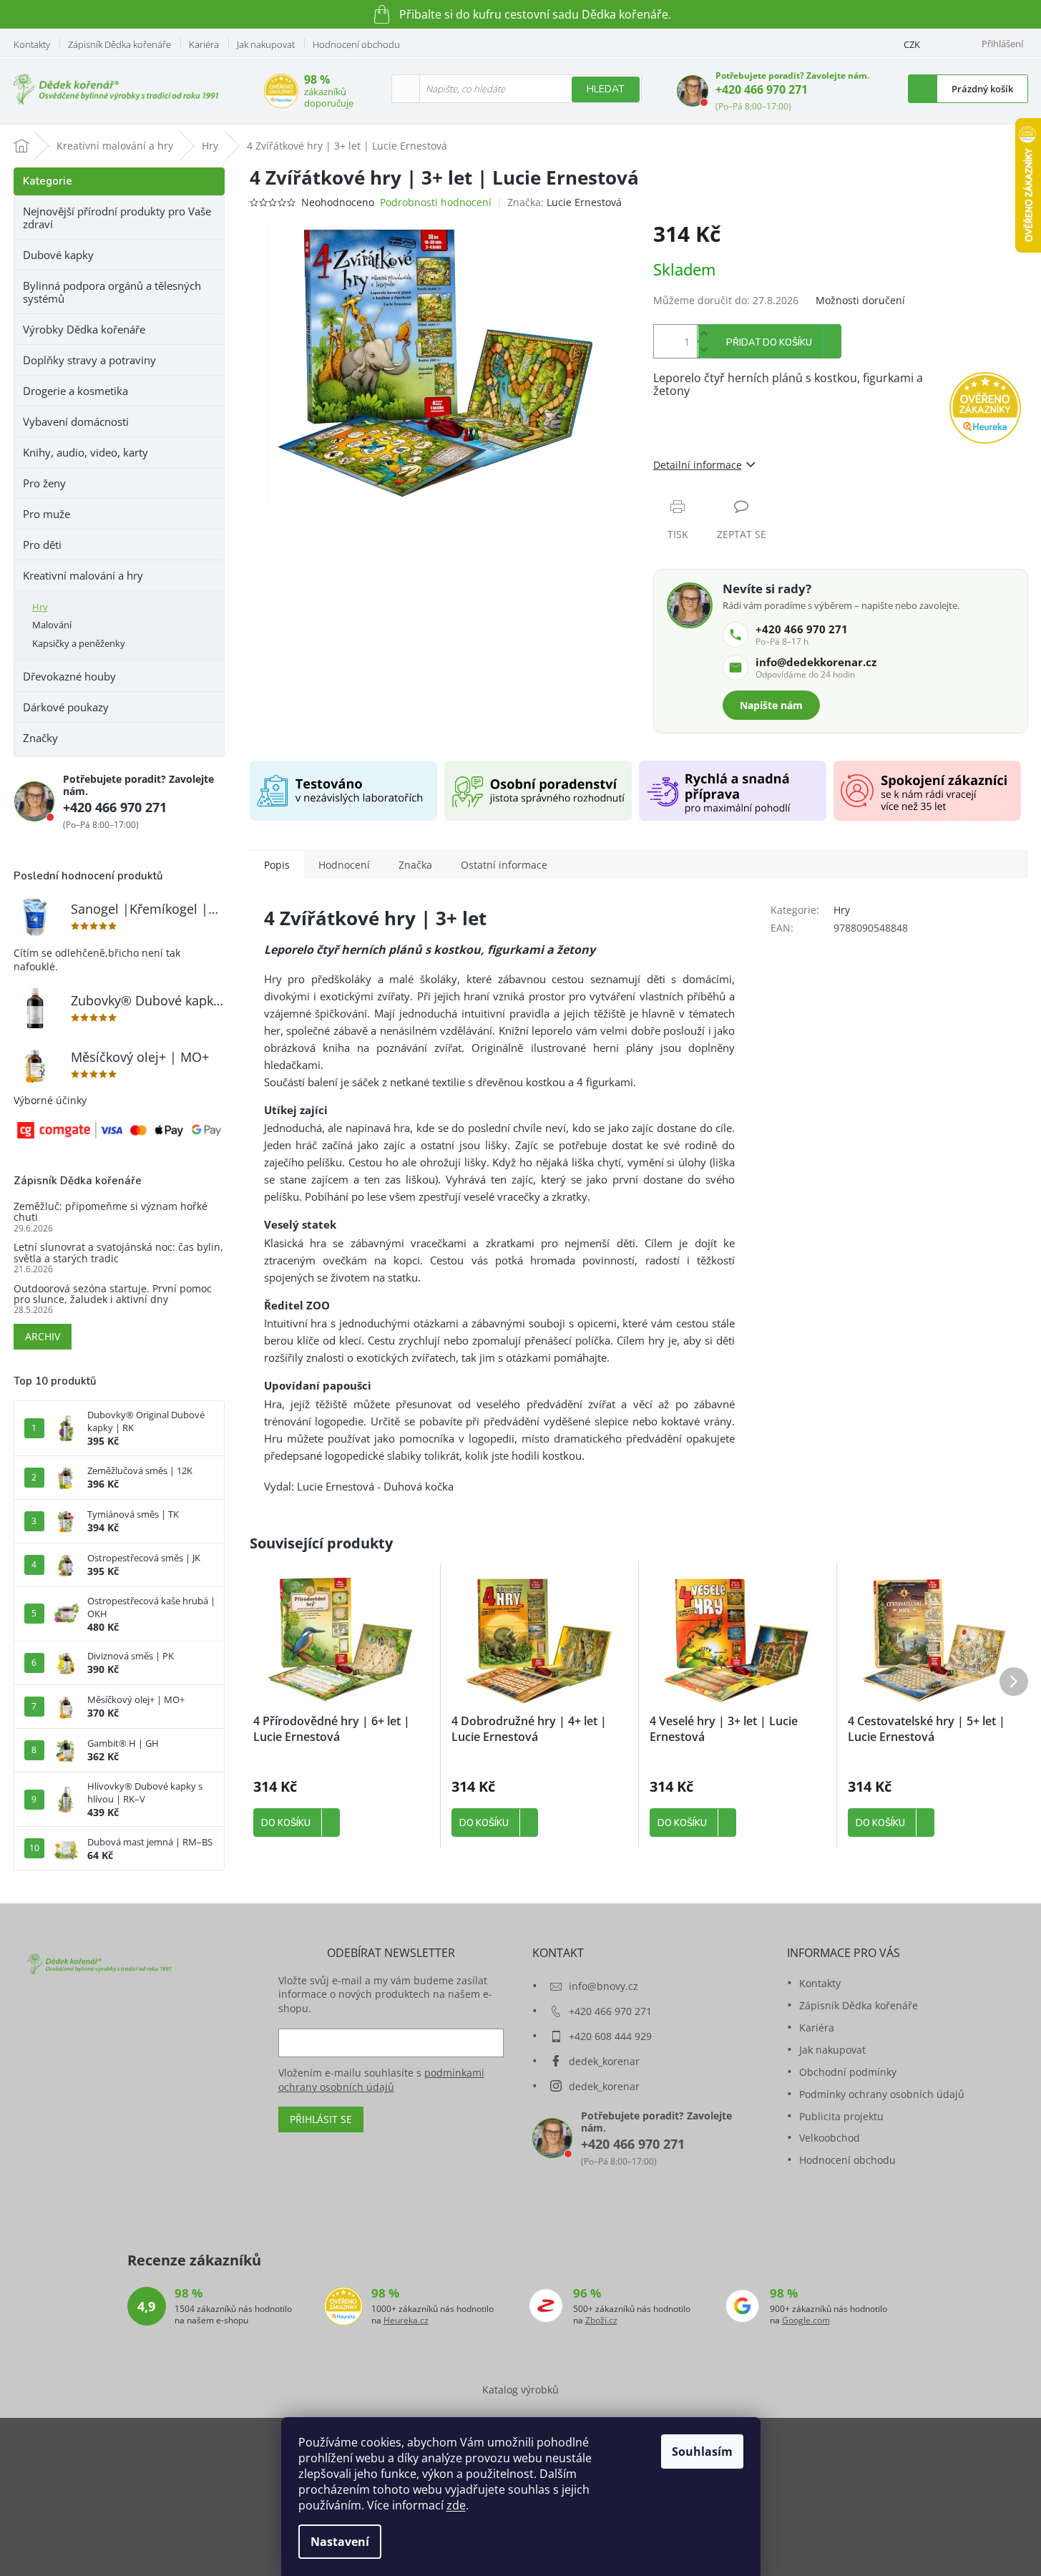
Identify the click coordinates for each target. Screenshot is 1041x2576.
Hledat (606, 89)
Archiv (43, 1336)
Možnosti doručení (860, 300)
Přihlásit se (321, 2119)
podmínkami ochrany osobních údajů (381, 2080)
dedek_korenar (604, 2061)
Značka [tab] (415, 865)
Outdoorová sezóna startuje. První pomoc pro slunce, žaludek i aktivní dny (113, 1294)
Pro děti (42, 545)
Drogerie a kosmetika (75, 391)
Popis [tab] (277, 865)
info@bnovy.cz (603, 1986)
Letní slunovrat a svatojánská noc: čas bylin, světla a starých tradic (118, 1253)
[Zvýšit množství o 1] (704, 333)
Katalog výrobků (520, 2390)
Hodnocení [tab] (344, 865)
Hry (40, 607)
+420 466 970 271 (762, 89)
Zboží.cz (601, 2321)
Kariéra (204, 44)
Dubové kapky (58, 255)
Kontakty (32, 44)
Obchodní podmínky (848, 2072)
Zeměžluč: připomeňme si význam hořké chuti (111, 1212)
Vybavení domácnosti (76, 421)
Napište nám (771, 705)
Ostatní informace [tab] (504, 865)
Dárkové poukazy (66, 707)
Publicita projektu (841, 2116)
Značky (40, 738)
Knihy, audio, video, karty (85, 452)
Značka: (565, 202)
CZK (912, 44)
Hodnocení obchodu (356, 44)
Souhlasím (702, 2451)
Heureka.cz (406, 2321)
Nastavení (340, 2542)
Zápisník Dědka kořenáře (119, 44)
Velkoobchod (830, 2138)
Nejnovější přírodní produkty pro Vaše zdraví (117, 218)
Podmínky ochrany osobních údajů (882, 2094)
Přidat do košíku (769, 343)
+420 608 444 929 (610, 2036)
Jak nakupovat (266, 44)
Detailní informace (698, 465)
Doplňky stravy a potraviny (89, 360)
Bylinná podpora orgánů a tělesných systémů (112, 292)
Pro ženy (44, 483)
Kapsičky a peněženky (79, 643)
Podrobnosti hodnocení (436, 202)
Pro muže (47, 514)
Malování (52, 625)
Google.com (806, 2321)
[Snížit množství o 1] (704, 350)
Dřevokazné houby (69, 676)
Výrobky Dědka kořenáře (84, 329)
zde (456, 2505)
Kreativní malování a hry (83, 575)
